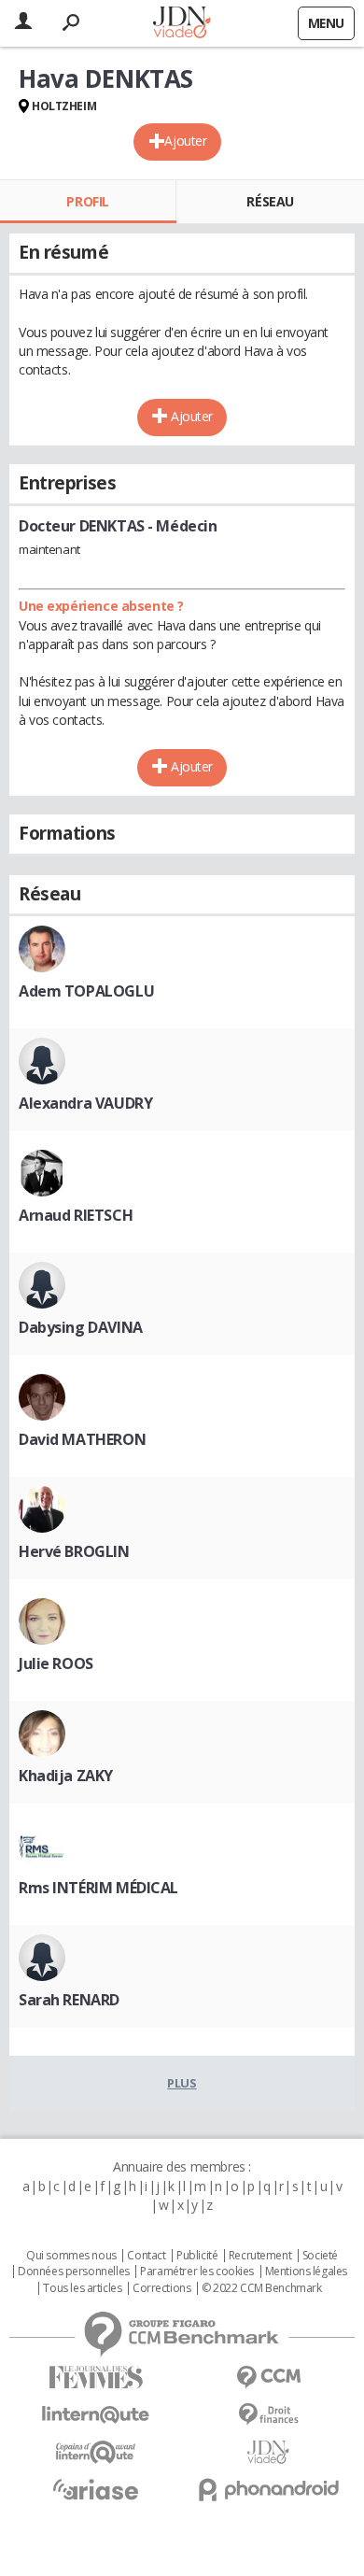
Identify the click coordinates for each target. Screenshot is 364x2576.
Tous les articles (82, 2288)
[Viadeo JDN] (268, 2452)
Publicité (197, 2256)
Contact (146, 2256)
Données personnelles (74, 2272)
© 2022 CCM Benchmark (262, 2288)
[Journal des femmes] (96, 2378)
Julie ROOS (56, 1663)
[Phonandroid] (268, 2490)
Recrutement (260, 2256)
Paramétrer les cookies (197, 2272)
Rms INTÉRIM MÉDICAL (98, 1888)
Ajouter (185, 141)
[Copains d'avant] (96, 2452)
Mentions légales (306, 2272)
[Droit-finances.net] (268, 2415)
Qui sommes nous (71, 2256)
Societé (320, 2256)
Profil (87, 201)
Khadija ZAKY (66, 1776)
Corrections (161, 2288)
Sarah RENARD (69, 2000)
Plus (182, 2083)
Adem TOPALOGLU (86, 991)
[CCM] (268, 2378)
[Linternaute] (96, 2415)
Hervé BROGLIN (74, 1551)
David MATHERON (82, 1439)
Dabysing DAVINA (81, 1327)
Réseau (270, 201)
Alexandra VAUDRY (85, 1103)
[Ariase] (96, 2489)
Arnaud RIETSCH (76, 1215)
